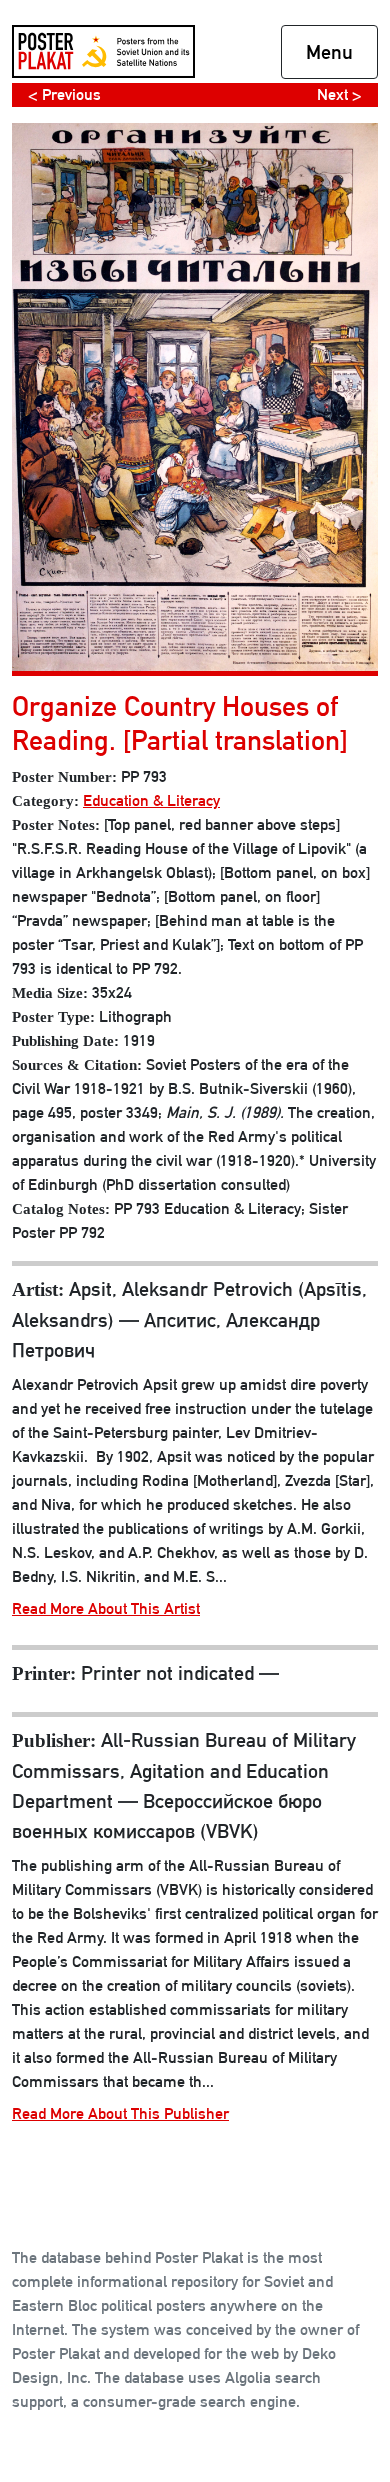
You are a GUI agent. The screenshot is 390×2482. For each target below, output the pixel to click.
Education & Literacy (151, 800)
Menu (329, 52)
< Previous (64, 94)
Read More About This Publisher (120, 2113)
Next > (339, 94)
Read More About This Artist (106, 1608)
